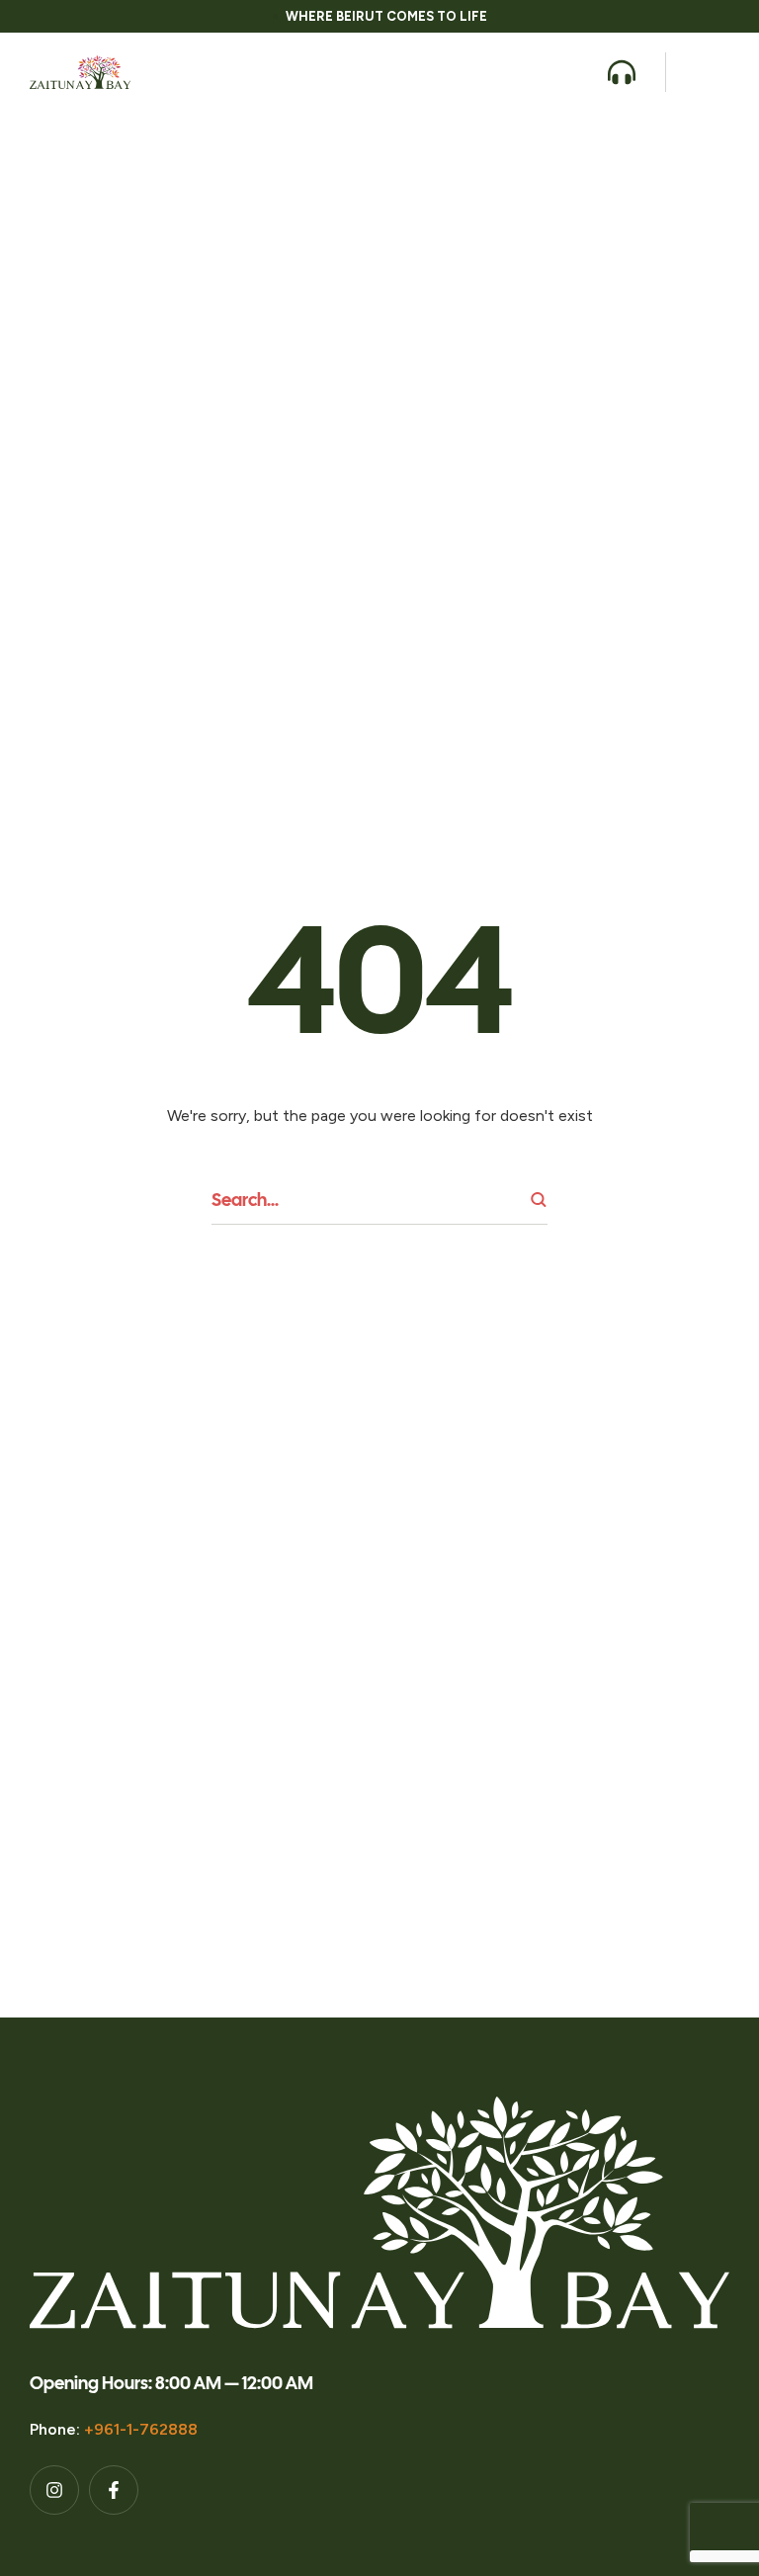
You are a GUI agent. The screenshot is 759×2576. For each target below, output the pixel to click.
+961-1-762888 (141, 2429)
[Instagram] (54, 2490)
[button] (571, 72)
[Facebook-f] (114, 2490)
